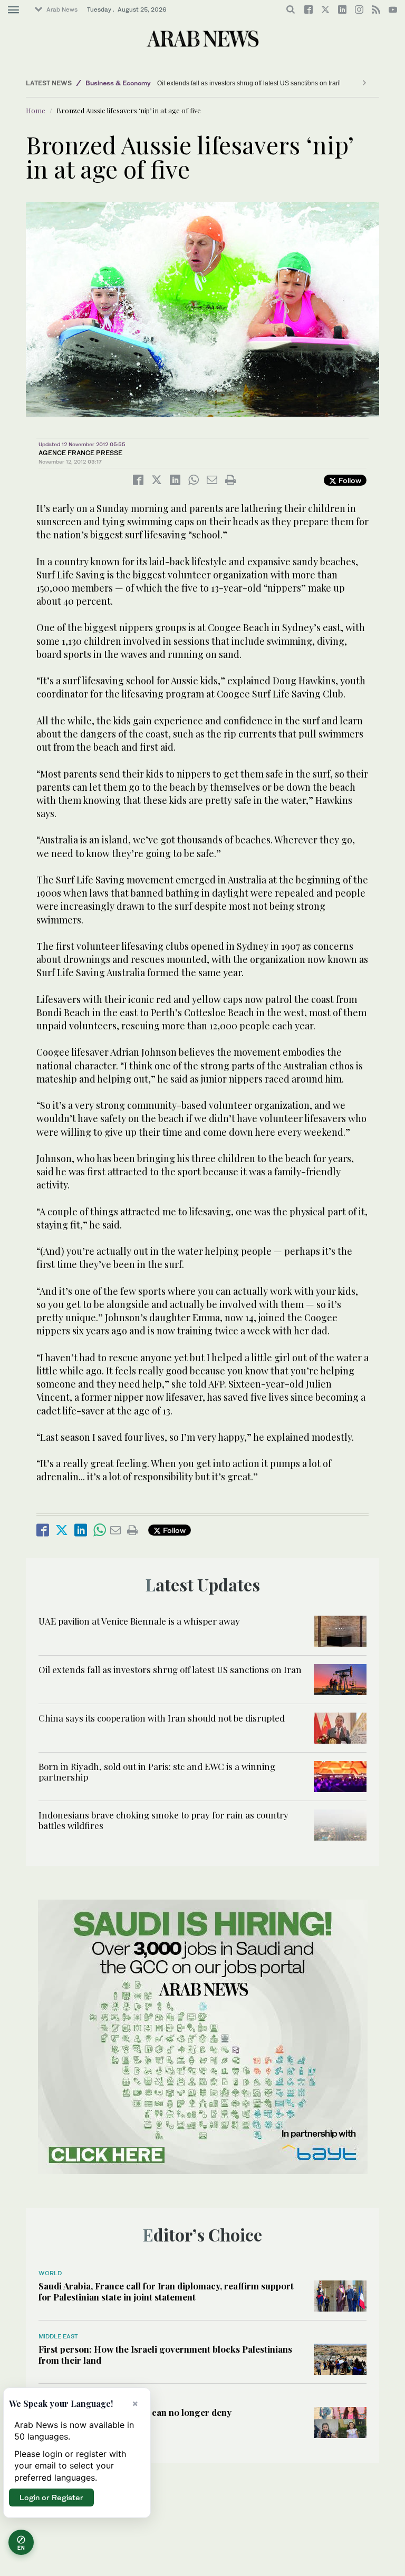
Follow (349, 480)
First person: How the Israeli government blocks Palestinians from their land (165, 2354)
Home (36, 110)
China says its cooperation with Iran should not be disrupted (163, 1718)
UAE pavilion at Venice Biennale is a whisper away (139, 1621)
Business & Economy (118, 83)
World (50, 2273)
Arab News (62, 9)
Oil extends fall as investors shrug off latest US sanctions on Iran (216, 83)
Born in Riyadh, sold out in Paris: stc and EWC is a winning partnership (157, 1772)
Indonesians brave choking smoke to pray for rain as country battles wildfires (163, 1820)
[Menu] (13, 10)
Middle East (58, 2336)
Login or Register (51, 2497)
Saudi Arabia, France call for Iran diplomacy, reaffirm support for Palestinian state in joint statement (166, 2291)
